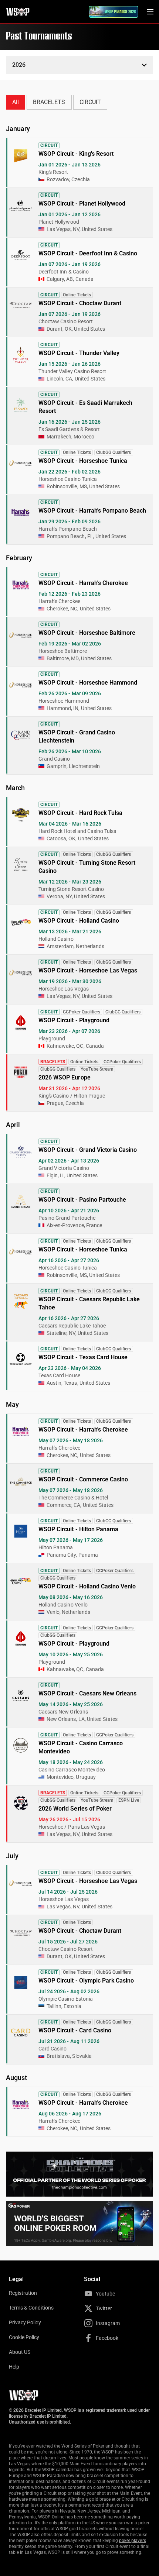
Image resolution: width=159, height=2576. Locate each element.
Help (14, 2367)
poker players (133, 2541)
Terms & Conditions (31, 2308)
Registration (23, 2293)
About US (20, 2352)
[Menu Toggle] (150, 12)
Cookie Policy (24, 2337)
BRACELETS (49, 102)
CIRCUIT (90, 102)
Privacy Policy (25, 2322)
